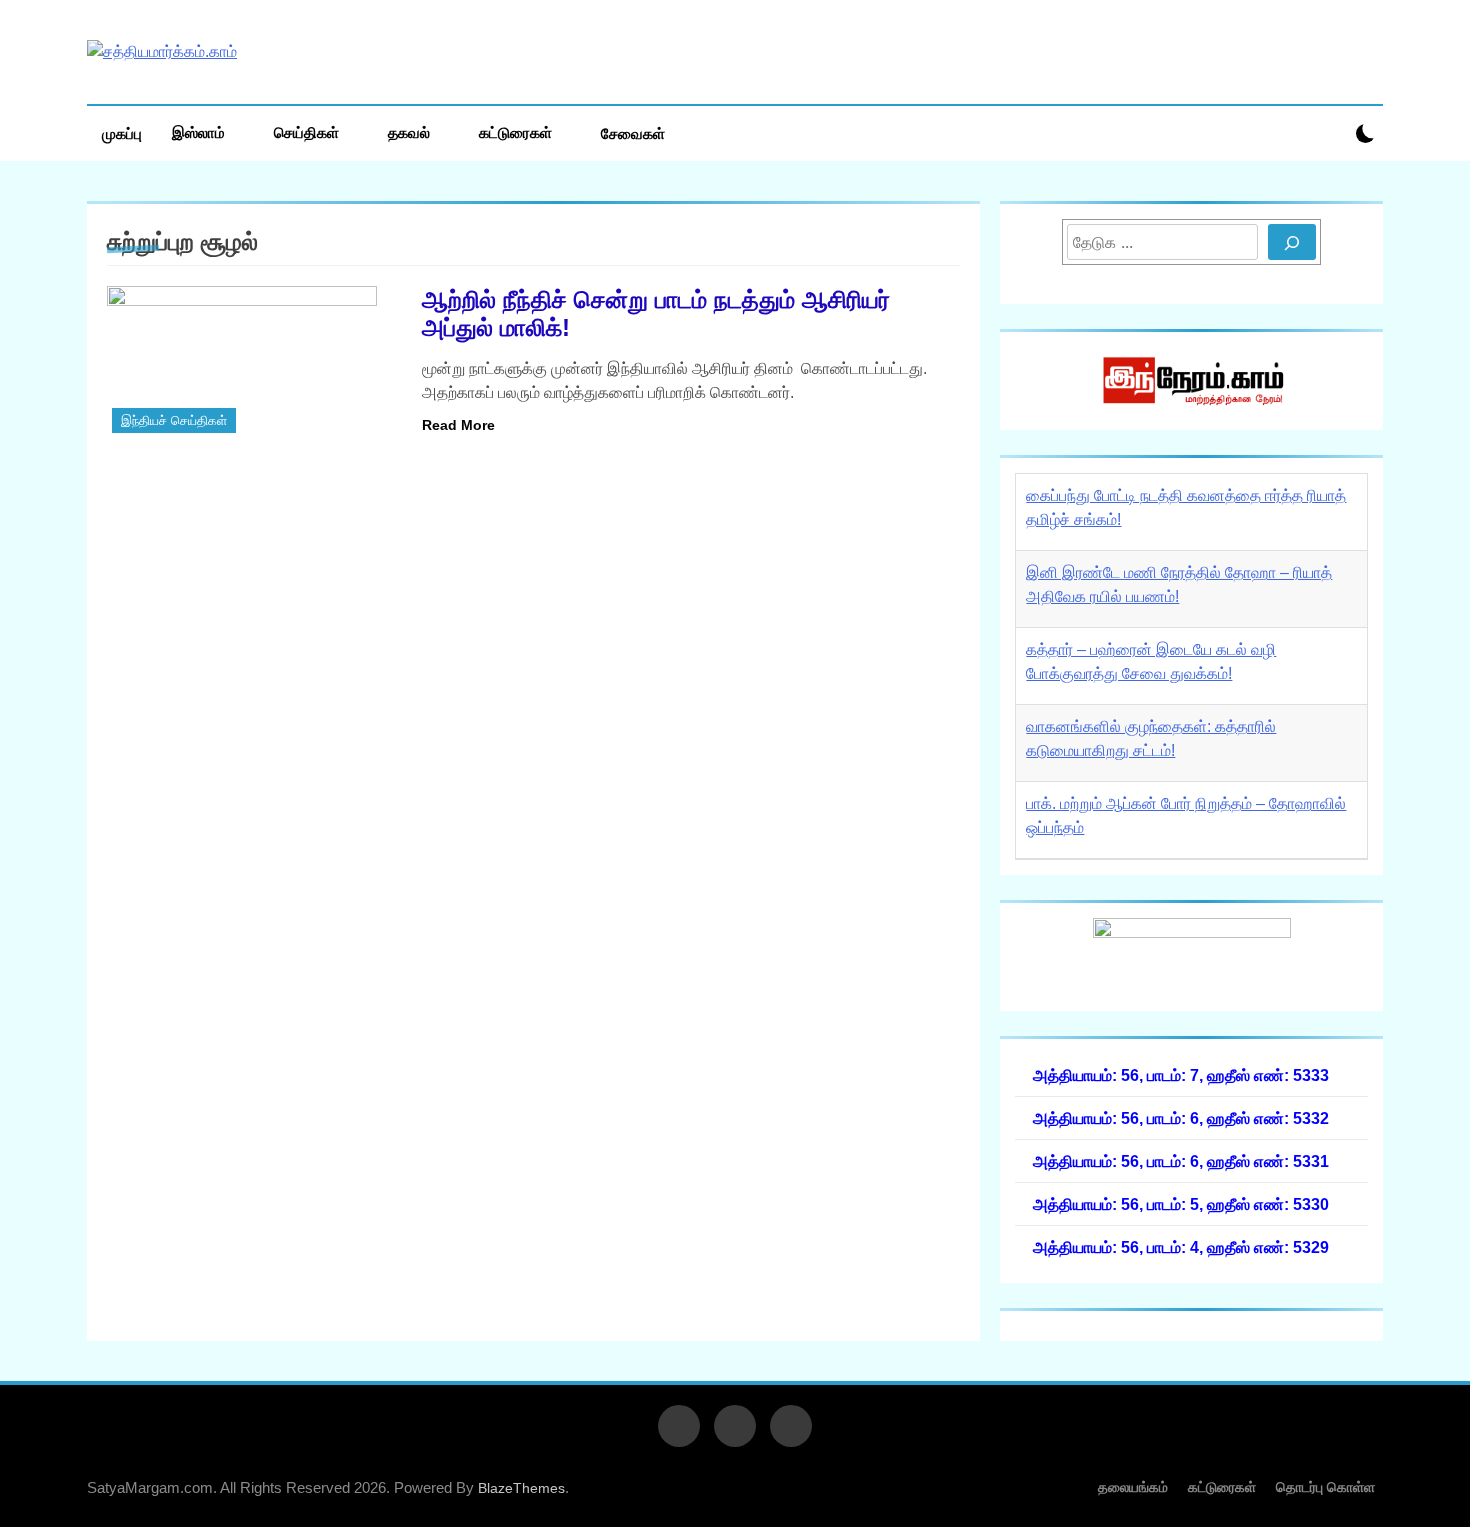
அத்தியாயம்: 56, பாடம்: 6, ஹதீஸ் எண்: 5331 (1181, 1161)
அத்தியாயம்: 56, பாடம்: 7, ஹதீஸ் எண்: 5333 (1181, 1075)
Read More (458, 425)
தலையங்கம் (1133, 1487)
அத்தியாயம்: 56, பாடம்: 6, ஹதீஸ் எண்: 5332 (1181, 1118)
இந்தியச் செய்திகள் (174, 420)
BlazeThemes (521, 1488)
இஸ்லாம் (198, 132)
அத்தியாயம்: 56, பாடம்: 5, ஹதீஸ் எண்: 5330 (1181, 1204)
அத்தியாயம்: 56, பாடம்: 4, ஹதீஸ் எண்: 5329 (1181, 1247)
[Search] (1292, 242)
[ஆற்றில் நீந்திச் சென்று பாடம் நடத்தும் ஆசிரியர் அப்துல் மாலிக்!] (252, 362)
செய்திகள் (306, 132)
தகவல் (409, 132)
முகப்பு (122, 133)
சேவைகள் (633, 133)
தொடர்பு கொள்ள (1325, 1487)
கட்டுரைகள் (515, 132)
